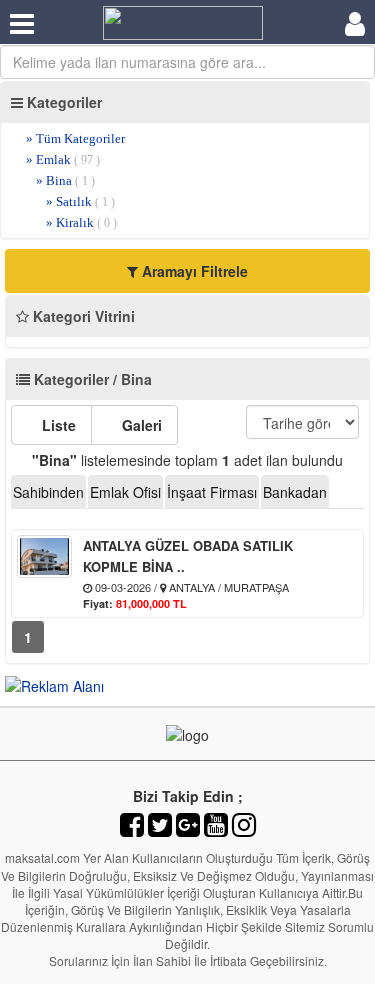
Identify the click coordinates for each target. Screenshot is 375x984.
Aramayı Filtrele (193, 271)
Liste (57, 425)
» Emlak (63, 159)
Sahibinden (48, 492)
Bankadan (295, 492)
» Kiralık (81, 222)
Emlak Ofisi (125, 492)
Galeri (140, 425)
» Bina (65, 180)
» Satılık (80, 201)
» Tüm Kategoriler (75, 138)
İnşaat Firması (212, 492)
